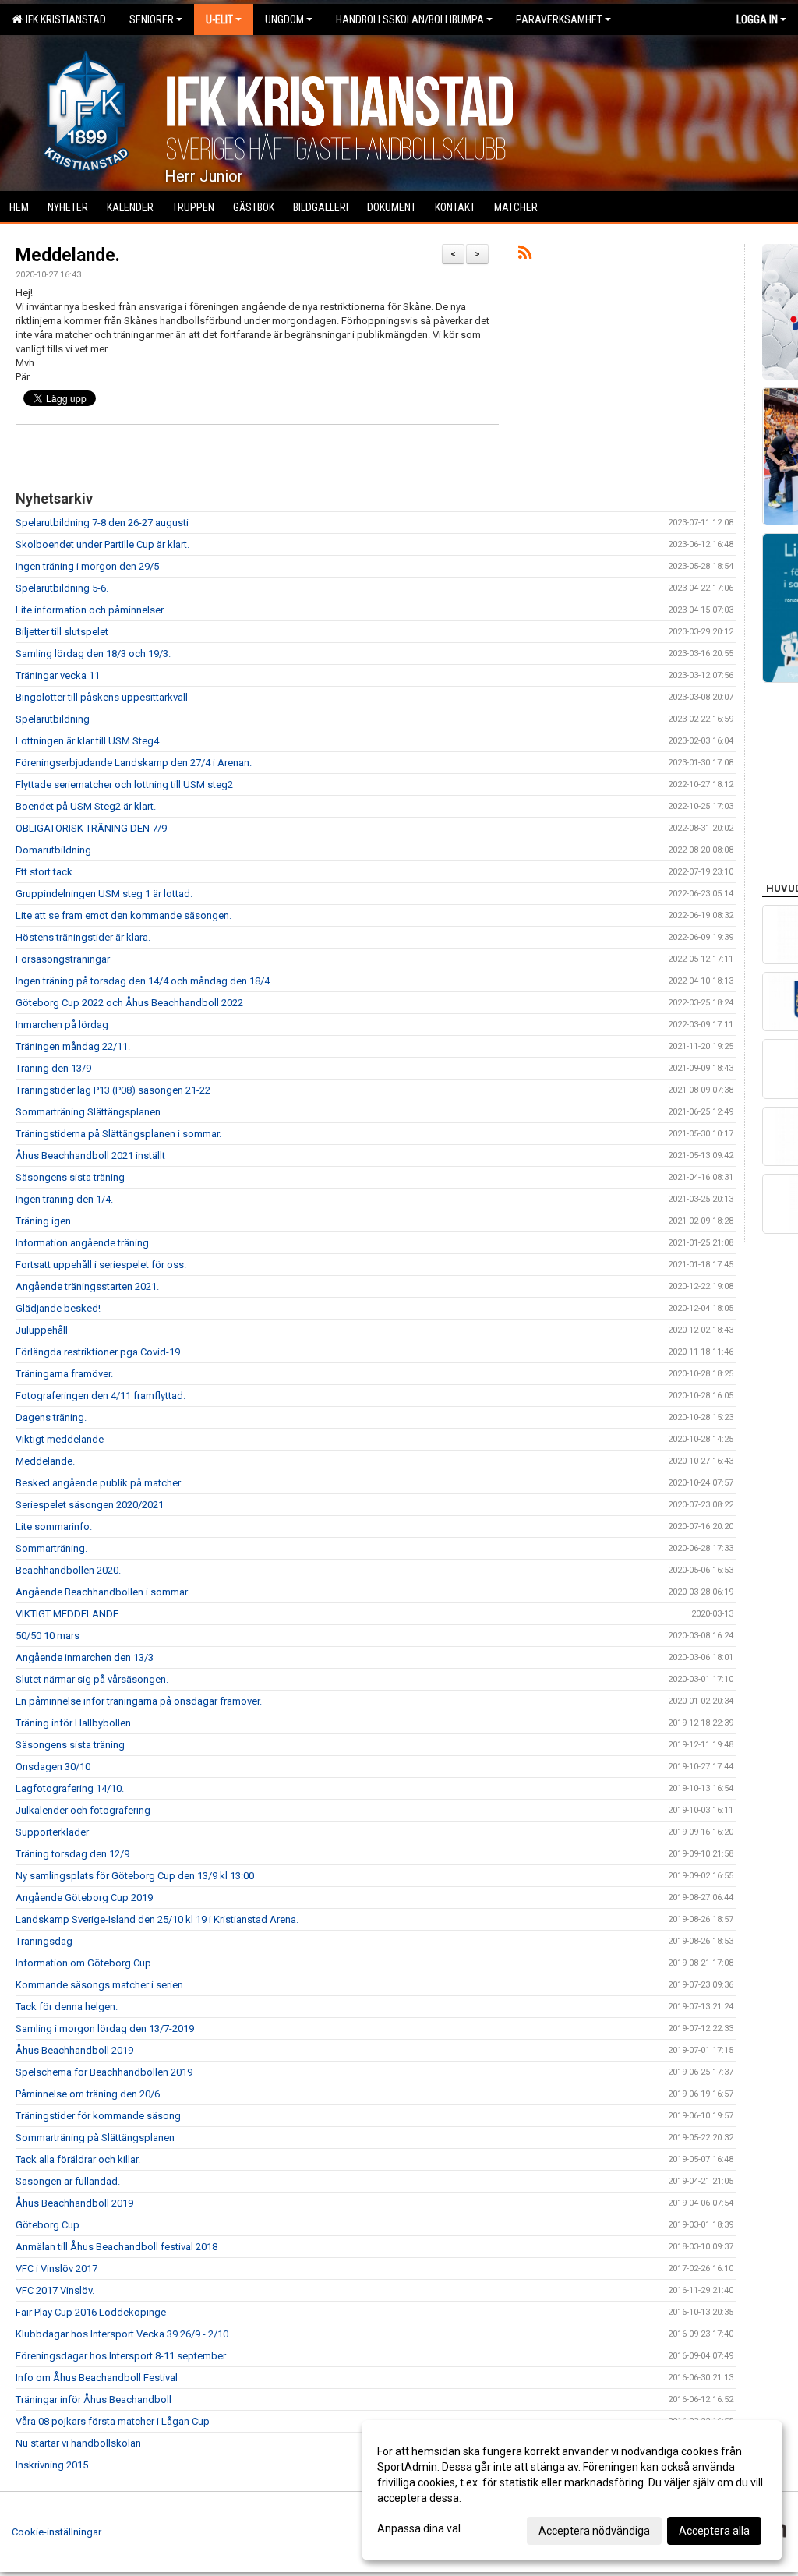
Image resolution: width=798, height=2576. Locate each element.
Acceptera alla (714, 2531)
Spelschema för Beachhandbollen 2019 (104, 2072)
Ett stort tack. (45, 872)
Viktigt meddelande (60, 1439)
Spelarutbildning (53, 719)
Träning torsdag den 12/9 (72, 1854)
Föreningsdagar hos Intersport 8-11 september (121, 2356)
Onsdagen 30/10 (53, 1767)
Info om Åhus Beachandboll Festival (97, 2378)
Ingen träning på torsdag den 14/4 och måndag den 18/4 (143, 981)
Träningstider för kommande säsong (98, 2116)
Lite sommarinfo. (54, 1527)
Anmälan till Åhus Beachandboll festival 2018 (117, 2247)
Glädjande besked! (58, 1308)
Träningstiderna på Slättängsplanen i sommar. (118, 1134)
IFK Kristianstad (64, 19)
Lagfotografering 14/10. (70, 1788)
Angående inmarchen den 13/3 (85, 1657)
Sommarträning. (51, 1548)
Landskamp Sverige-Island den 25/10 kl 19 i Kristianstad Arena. (157, 1919)
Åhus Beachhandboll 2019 (74, 2050)
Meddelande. (68, 255)
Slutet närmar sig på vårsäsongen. (92, 1679)
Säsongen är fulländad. (68, 2181)
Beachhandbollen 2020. (68, 1570)
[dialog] (572, 2490)
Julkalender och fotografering (83, 1810)
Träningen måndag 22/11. (73, 1046)
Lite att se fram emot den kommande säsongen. (124, 915)
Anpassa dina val (419, 2528)
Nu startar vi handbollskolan (78, 2443)
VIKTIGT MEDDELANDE (67, 1614)
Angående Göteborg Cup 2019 (84, 1898)
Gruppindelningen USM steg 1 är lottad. (104, 894)
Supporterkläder (52, 1832)
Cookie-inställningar (56, 2532)
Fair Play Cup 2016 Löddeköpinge (91, 2312)
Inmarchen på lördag (62, 1025)
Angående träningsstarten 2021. (87, 1286)
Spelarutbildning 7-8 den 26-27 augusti (102, 523)
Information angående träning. (83, 1243)
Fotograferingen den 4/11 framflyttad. (101, 1396)
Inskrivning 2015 (52, 2465)
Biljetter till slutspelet (62, 632)
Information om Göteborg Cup (83, 1963)
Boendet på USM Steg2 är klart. (86, 806)
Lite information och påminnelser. (90, 610)
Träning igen (43, 1221)
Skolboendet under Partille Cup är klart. (102, 544)
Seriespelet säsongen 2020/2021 (90, 1505)
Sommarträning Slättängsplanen (88, 1112)
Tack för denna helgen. (67, 2007)
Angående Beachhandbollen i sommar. (102, 1592)
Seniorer (152, 19)
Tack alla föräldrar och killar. (78, 2159)
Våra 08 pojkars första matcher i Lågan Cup (113, 2421)
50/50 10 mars (48, 1636)
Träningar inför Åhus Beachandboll (94, 2399)
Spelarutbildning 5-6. (62, 588)
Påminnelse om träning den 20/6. (89, 2094)
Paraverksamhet (559, 19)
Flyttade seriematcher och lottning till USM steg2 (124, 784)
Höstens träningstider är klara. (83, 937)
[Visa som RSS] (525, 255)
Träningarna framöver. (64, 1374)
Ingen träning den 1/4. (64, 1199)
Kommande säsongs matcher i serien (99, 1985)
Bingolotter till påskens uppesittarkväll (102, 697)
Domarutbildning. (55, 850)
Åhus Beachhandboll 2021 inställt (90, 1155)
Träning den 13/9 (53, 1068)
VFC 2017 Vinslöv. (55, 2290)
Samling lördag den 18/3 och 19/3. (93, 654)
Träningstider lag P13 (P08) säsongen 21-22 (113, 1090)
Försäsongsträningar (63, 959)
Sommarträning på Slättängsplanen (95, 2138)
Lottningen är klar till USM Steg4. (88, 741)
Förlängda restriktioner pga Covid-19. (99, 1352)
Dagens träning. (51, 1417)
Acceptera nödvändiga (594, 2531)
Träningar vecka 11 (58, 675)
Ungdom (284, 19)
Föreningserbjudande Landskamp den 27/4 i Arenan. (134, 763)
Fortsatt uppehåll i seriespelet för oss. (101, 1265)
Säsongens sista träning (70, 1177)
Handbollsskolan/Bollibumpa (410, 19)
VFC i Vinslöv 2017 (56, 2269)
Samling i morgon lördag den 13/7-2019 (105, 2028)
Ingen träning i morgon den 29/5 (87, 566)
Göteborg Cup (48, 2225)
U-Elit (219, 19)
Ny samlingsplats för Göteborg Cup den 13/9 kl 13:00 (135, 1876)
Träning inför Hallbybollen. (74, 1723)
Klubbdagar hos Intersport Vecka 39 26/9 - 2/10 (122, 2334)
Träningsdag (44, 1941)
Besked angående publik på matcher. (99, 1483)
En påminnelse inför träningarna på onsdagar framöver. (139, 1701)
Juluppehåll (42, 1330)
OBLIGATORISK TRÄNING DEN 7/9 (91, 828)
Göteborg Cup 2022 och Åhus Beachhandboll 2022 (129, 1003)
